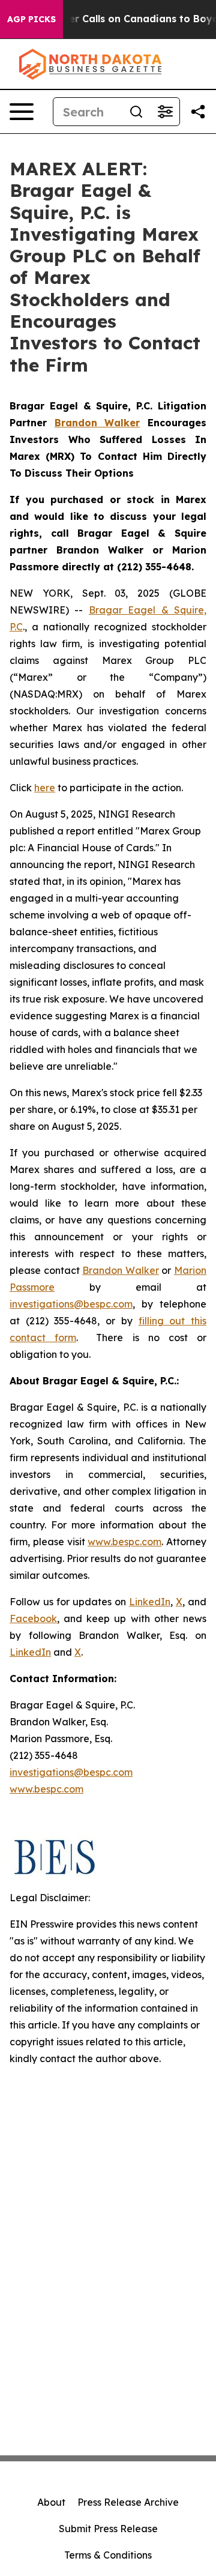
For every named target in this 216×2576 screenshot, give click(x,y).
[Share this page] (198, 112)
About (51, 2502)
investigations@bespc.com (71, 1304)
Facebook (33, 1618)
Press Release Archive (128, 2502)
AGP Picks (31, 19)
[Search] (136, 112)
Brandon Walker (121, 1270)
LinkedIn (150, 1602)
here (45, 788)
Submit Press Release (108, 2529)
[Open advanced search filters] (165, 112)
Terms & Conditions (108, 2555)
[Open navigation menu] (22, 112)
